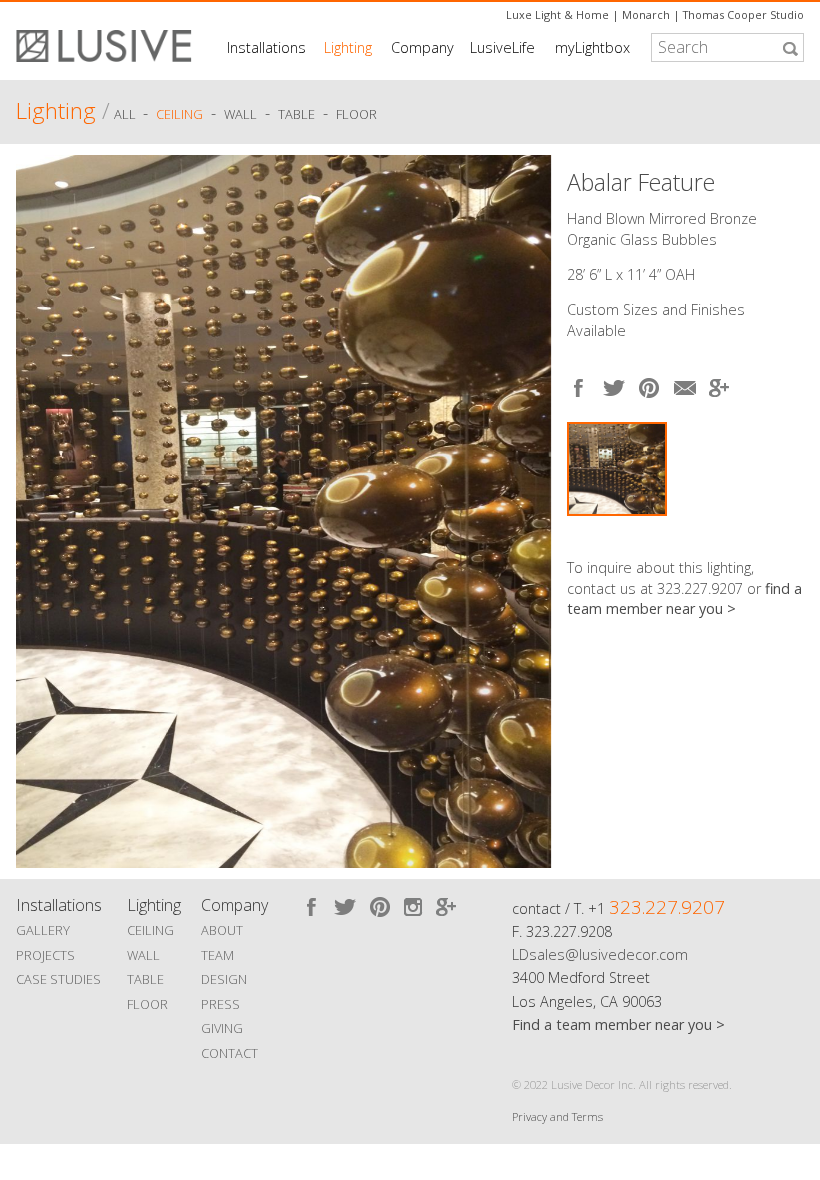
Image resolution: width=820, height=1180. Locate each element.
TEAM (217, 955)
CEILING (150, 930)
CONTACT (229, 1053)
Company (422, 47)
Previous (41, 507)
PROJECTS (45, 955)
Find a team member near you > (618, 1024)
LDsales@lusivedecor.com (600, 954)
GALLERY (43, 930)
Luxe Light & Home (557, 14)
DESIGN (224, 979)
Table (296, 114)
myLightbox (592, 47)
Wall (240, 114)
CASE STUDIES (58, 979)
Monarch (646, 14)
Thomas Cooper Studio (743, 14)
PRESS (220, 1004)
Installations (266, 47)
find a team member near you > (684, 599)
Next (527, 507)
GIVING (222, 1028)
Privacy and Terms (557, 1116)
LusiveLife (502, 47)
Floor (356, 114)
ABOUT (222, 930)
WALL (143, 955)
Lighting (348, 47)
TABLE (145, 979)
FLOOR (147, 1004)
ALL (126, 114)
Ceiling (179, 114)
